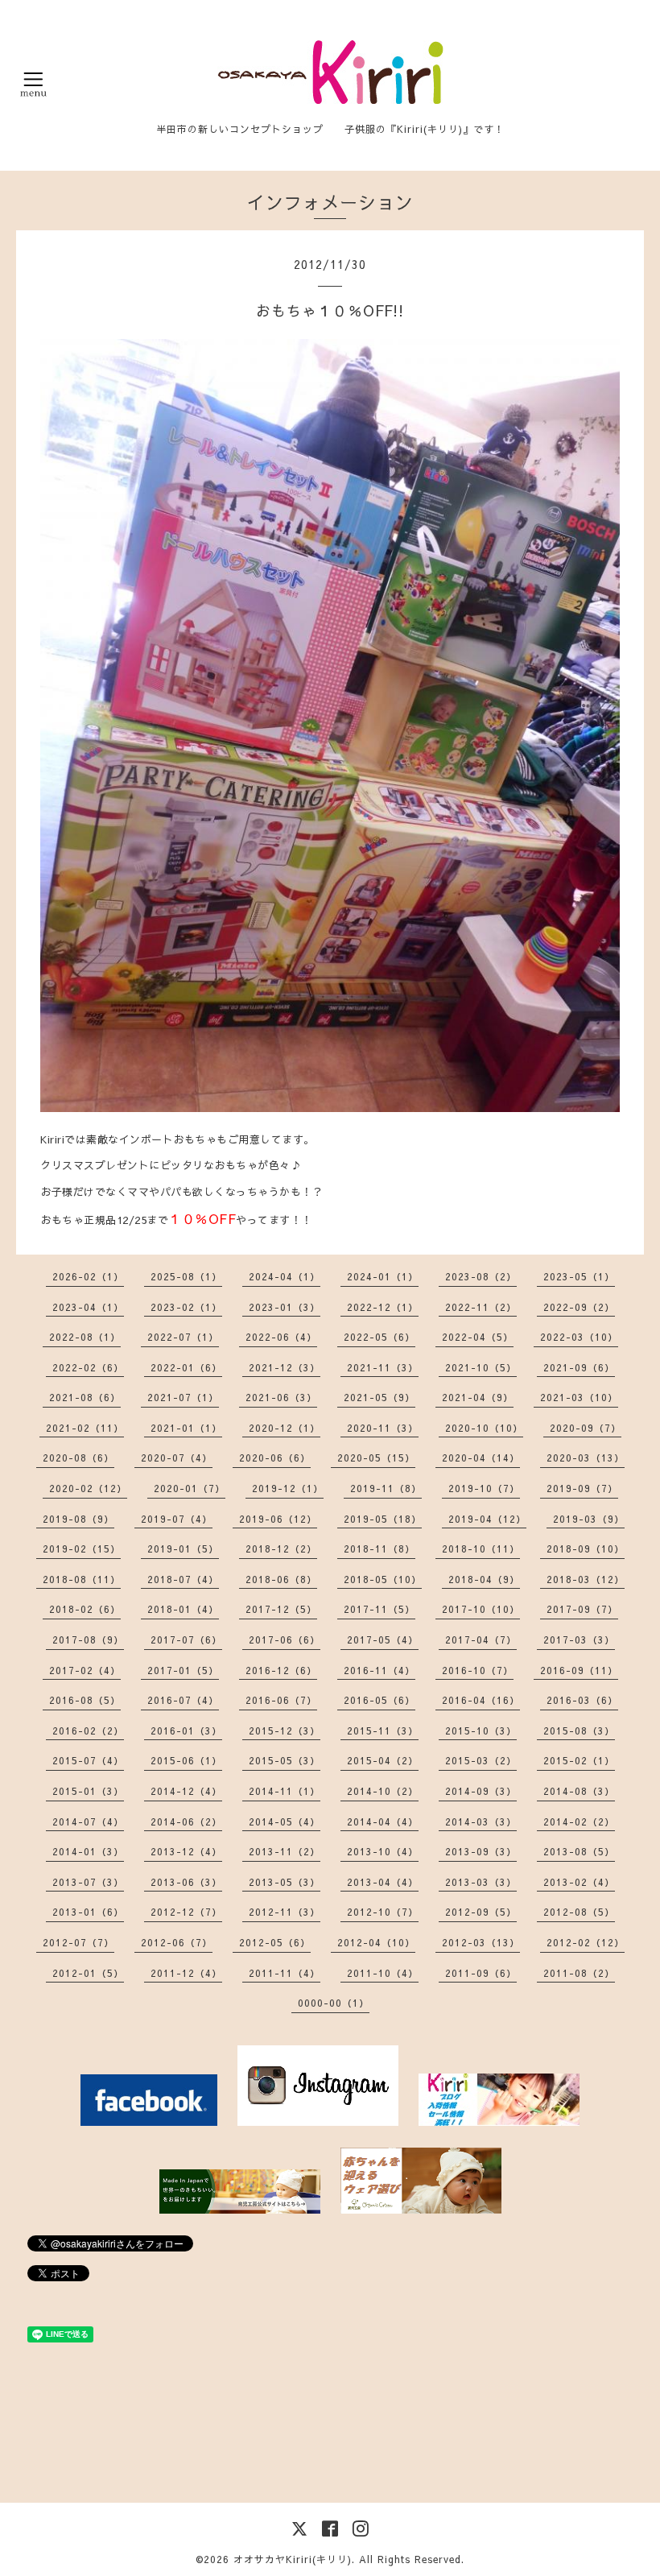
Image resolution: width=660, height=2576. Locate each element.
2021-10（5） (481, 1367)
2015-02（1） (579, 1760)
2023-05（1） (579, 1276)
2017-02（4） (85, 1670)
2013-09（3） (481, 1851)
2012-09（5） (481, 1912)
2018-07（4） (183, 1579)
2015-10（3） (481, 1730)
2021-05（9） (379, 1397)
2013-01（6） (88, 1912)
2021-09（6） (579, 1367)
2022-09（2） (579, 1307)
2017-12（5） (281, 1609)
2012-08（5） (579, 1912)
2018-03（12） (586, 1579)
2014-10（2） (383, 1791)
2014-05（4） (285, 1821)
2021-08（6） (85, 1397)
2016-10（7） (478, 1670)
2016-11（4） (379, 1670)
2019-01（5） (183, 1548)
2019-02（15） (82, 1548)
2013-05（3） (285, 1882)
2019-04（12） (487, 1519)
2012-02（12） (586, 1942)
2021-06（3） (281, 1397)
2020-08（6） (78, 1458)
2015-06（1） (186, 1760)
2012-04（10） (376, 1942)
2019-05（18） (383, 1519)
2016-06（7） (281, 1700)
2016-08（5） (85, 1700)
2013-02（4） (579, 1882)
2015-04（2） (383, 1760)
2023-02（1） (186, 1307)
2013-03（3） (481, 1882)
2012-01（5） (88, 1973)
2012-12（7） (186, 1912)
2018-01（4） (183, 1609)
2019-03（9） (589, 1519)
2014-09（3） (481, 1791)
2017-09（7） (582, 1609)
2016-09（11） (579, 1670)
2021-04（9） (478, 1397)
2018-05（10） (383, 1579)
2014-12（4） (186, 1791)
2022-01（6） (186, 1367)
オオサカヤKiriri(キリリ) (293, 2559)
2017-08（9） (88, 1639)
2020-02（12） (88, 1488)
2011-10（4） (383, 1973)
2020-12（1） (285, 1428)
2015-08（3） (579, 1730)
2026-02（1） (88, 1276)
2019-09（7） (582, 1488)
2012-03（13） (481, 1942)
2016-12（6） (281, 1670)
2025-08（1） (186, 1276)
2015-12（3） (285, 1730)
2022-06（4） (281, 1337)
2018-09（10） (586, 1548)
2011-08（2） (579, 1973)
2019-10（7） (484, 1488)
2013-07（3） (88, 1882)
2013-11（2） (285, 1851)
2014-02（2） (579, 1821)
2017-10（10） (481, 1609)
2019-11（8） (386, 1488)
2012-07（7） (78, 1942)
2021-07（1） (183, 1397)
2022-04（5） (478, 1337)
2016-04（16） (481, 1700)
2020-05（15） (376, 1458)
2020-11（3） (383, 1428)
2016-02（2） (88, 1730)
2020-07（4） (177, 1458)
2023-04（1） (88, 1307)
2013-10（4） (383, 1851)
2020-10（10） (484, 1428)
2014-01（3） (88, 1851)
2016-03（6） (582, 1700)
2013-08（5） (579, 1851)
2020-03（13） (586, 1458)
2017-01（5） (183, 1670)
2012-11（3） (285, 1912)
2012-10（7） (383, 1912)
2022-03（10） (579, 1337)
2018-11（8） (379, 1548)
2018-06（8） (281, 1579)
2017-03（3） (579, 1639)
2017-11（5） (379, 1609)
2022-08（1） (85, 1337)
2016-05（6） (379, 1700)
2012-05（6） (275, 1942)
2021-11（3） (383, 1367)
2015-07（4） (88, 1760)
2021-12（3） (285, 1367)
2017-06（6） (285, 1639)
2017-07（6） (186, 1639)
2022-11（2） (481, 1307)
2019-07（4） (177, 1519)
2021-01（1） (186, 1428)
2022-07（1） (183, 1337)
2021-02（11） (85, 1428)
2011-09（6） (481, 1973)
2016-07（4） (183, 1700)
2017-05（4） (383, 1639)
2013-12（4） (186, 1851)
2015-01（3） (88, 1791)
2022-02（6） (88, 1367)
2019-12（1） (288, 1488)
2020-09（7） (586, 1428)
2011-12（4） (186, 1973)
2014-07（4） (88, 1821)
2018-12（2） (281, 1548)
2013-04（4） (383, 1882)
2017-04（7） (481, 1639)
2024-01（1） (383, 1276)
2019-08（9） (78, 1519)
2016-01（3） (186, 1730)
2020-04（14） (481, 1458)
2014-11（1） (285, 1791)
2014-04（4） (383, 1821)
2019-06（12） (278, 1519)
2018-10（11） (481, 1548)
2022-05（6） (379, 1337)
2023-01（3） (285, 1307)
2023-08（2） (481, 1276)
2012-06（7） (177, 1942)
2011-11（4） (285, 1973)
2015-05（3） (285, 1760)
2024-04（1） (285, 1276)
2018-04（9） (484, 1579)
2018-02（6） (85, 1609)
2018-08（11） (82, 1579)
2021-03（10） (579, 1397)
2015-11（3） (383, 1730)
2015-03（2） (481, 1760)
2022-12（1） (383, 1307)
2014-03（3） (481, 1821)
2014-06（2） (186, 1821)
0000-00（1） (334, 2003)
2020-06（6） (275, 1458)
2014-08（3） (579, 1791)
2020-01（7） (190, 1488)
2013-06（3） (186, 1882)
